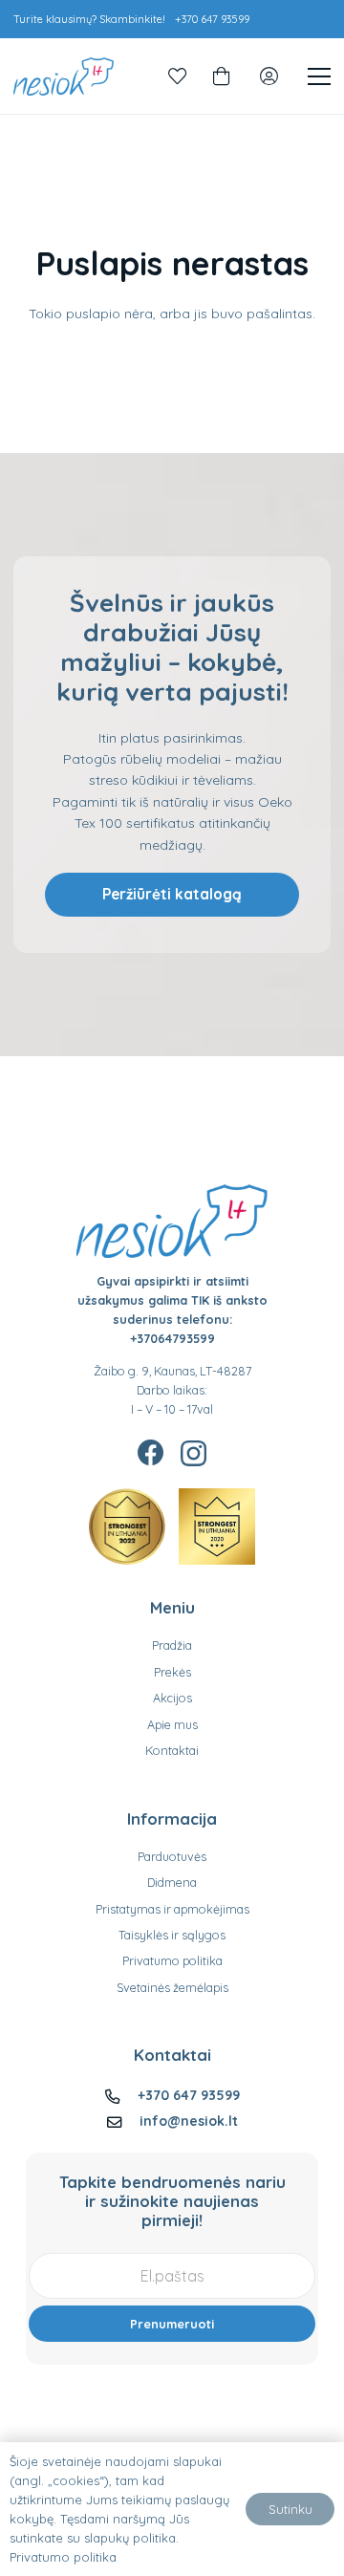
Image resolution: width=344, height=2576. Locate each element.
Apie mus (172, 1724)
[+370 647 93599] (121, 2096)
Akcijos (172, 1698)
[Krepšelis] (221, 76)
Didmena (172, 1882)
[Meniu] (319, 76)
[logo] (64, 76)
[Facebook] (151, 1453)
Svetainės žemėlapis (172, 1987)
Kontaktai (172, 1750)
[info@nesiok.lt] (123, 2121)
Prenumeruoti (172, 2324)
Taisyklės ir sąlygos (172, 1935)
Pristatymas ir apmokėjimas (172, 1909)
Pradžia (172, 1645)
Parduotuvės (172, 1856)
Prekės (172, 1672)
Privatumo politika (172, 1960)
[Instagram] (193, 1454)
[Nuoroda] (178, 76)
